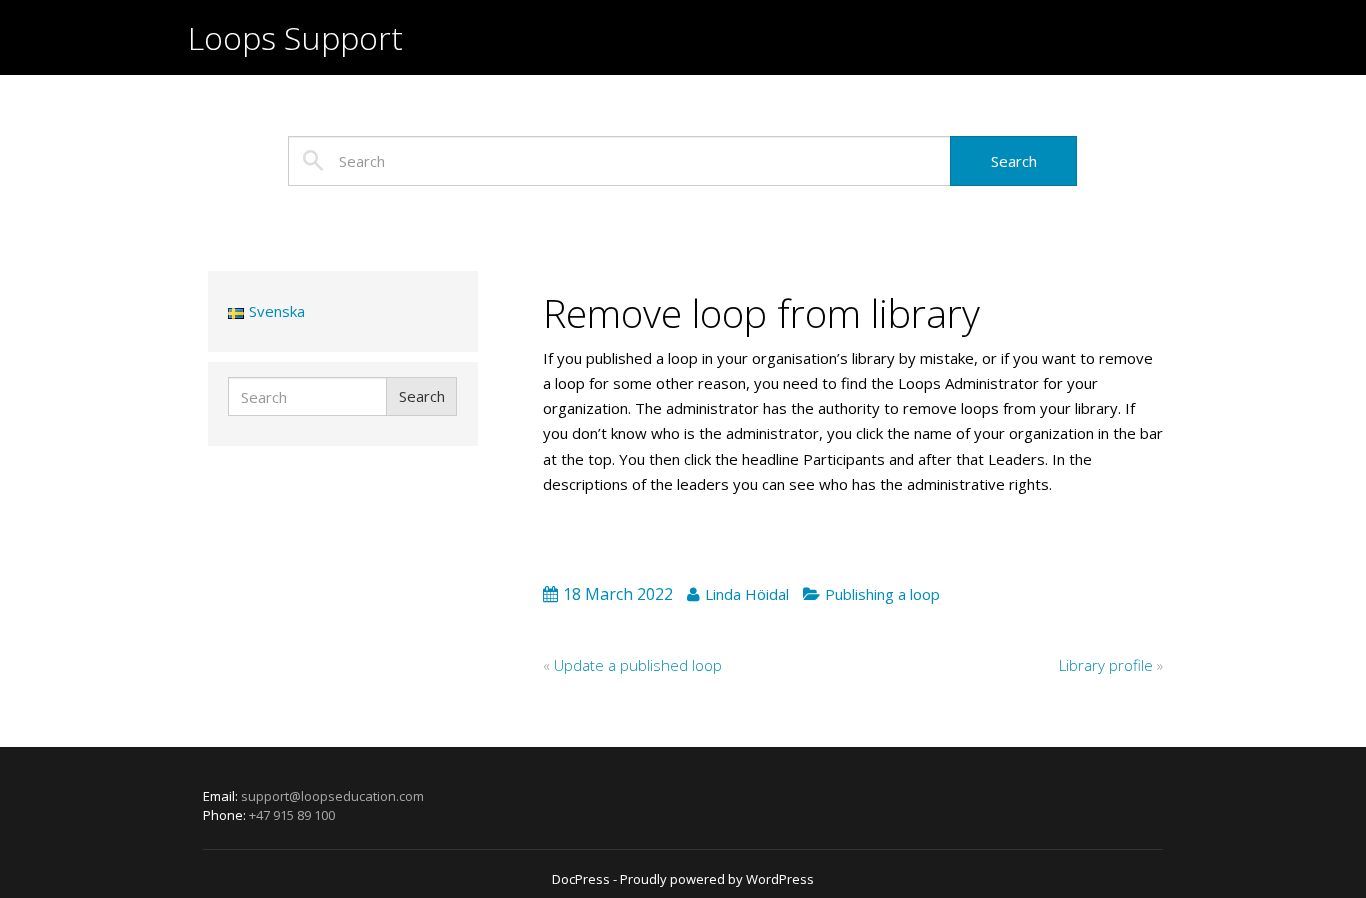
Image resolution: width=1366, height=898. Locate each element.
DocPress (581, 879)
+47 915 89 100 (292, 815)
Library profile (1106, 665)
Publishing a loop (882, 594)
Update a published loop (638, 665)
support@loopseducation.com (332, 796)
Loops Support (295, 37)
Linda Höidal (747, 594)
